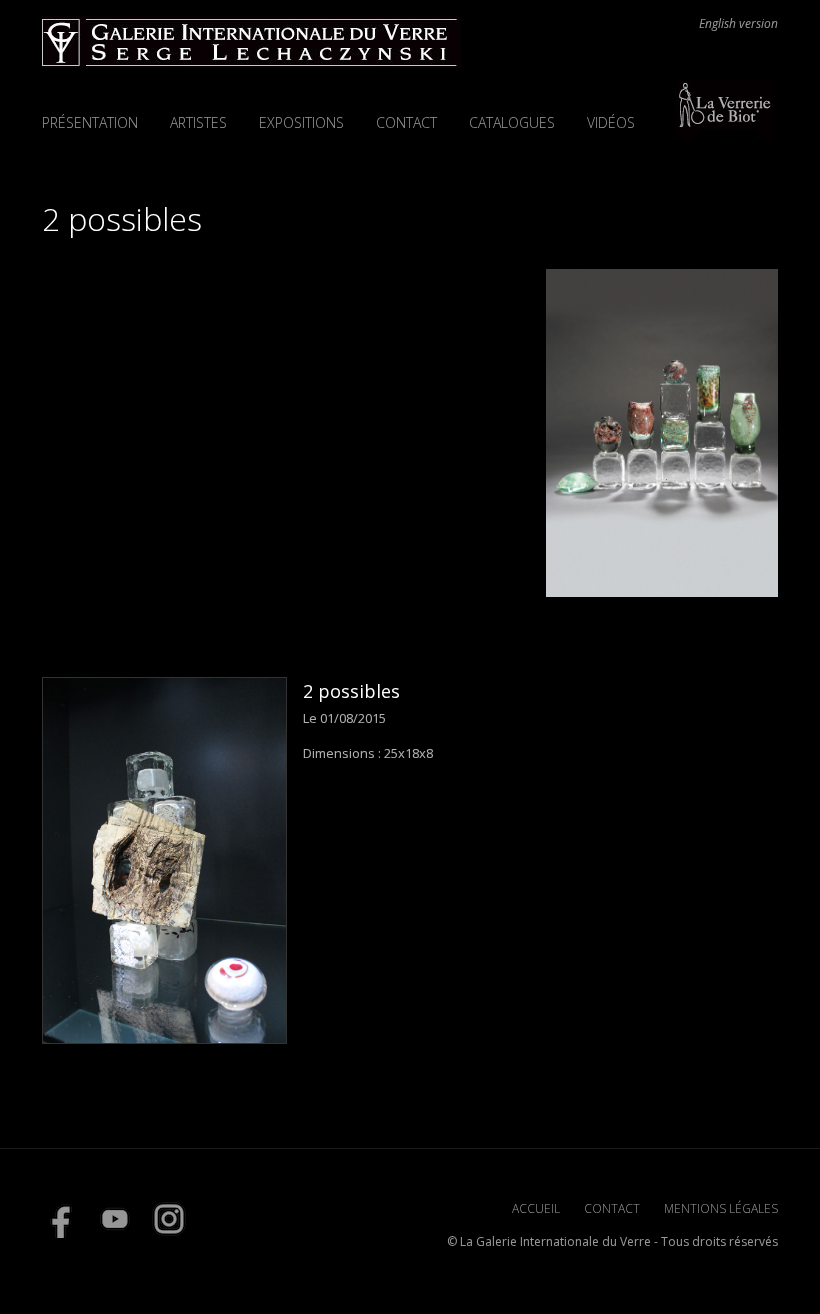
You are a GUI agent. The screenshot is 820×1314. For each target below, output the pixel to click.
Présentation (90, 122)
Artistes (198, 122)
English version (738, 24)
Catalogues (512, 122)
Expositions (301, 122)
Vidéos (611, 122)
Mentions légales (721, 1208)
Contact (406, 122)
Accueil (536, 1208)
